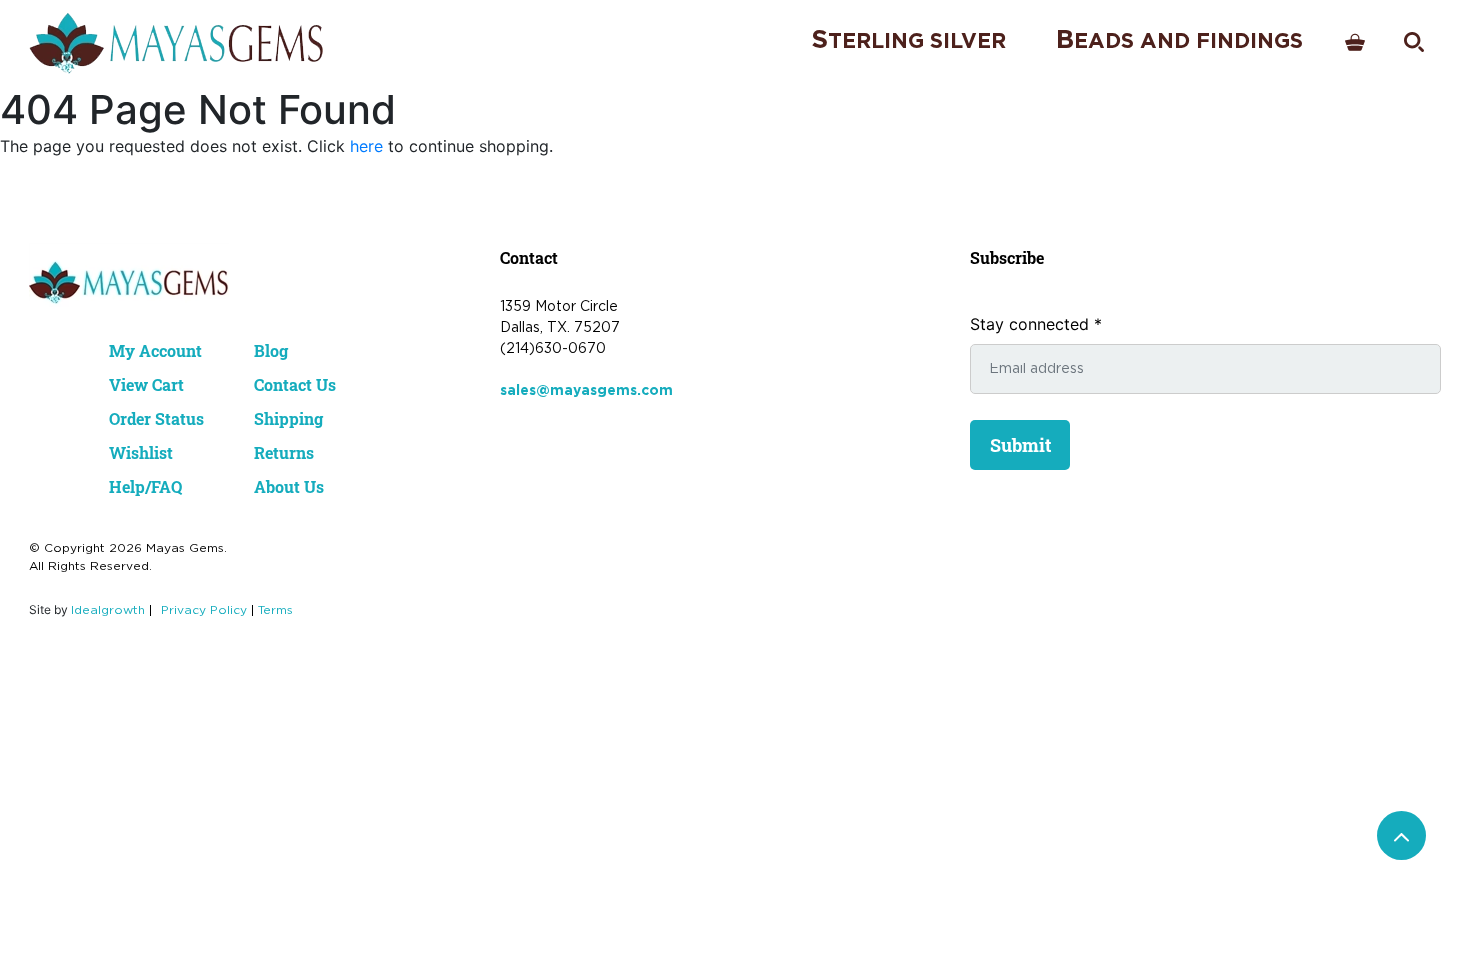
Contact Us (295, 384)
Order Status (156, 418)
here (366, 146)
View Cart (146, 384)
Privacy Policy (204, 610)
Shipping (288, 418)
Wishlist (141, 452)
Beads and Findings (1179, 40)
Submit (1020, 445)
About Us (289, 486)
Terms (275, 610)
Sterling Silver (908, 40)
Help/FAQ (145, 486)
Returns (284, 452)
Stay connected (1036, 324)
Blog (271, 350)
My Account (155, 350)
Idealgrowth (108, 610)
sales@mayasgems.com (586, 391)
